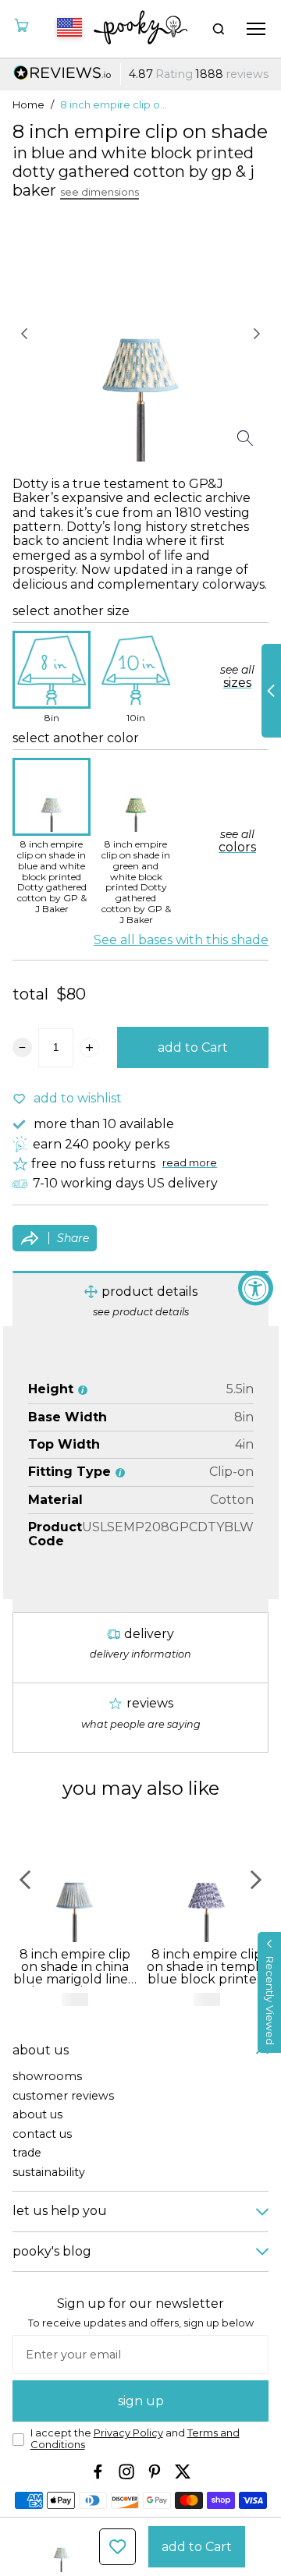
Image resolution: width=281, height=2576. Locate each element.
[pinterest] (155, 2472)
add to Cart (193, 1047)
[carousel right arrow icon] (257, 334)
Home (28, 105)
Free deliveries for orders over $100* (162, 74)
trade (27, 2153)
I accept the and (135, 2439)
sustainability (49, 2173)
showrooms (47, 2077)
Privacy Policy (128, 2433)
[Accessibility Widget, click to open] (256, 1288)
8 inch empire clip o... (114, 105)
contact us (42, 2134)
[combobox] (67, 29)
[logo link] (141, 29)
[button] (269, 1992)
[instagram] (126, 2472)
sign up (141, 2401)
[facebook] (98, 2472)
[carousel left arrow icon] (24, 334)
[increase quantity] (89, 1047)
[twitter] (183, 2472)
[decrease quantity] (22, 1047)
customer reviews (63, 2096)
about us (37, 2115)
